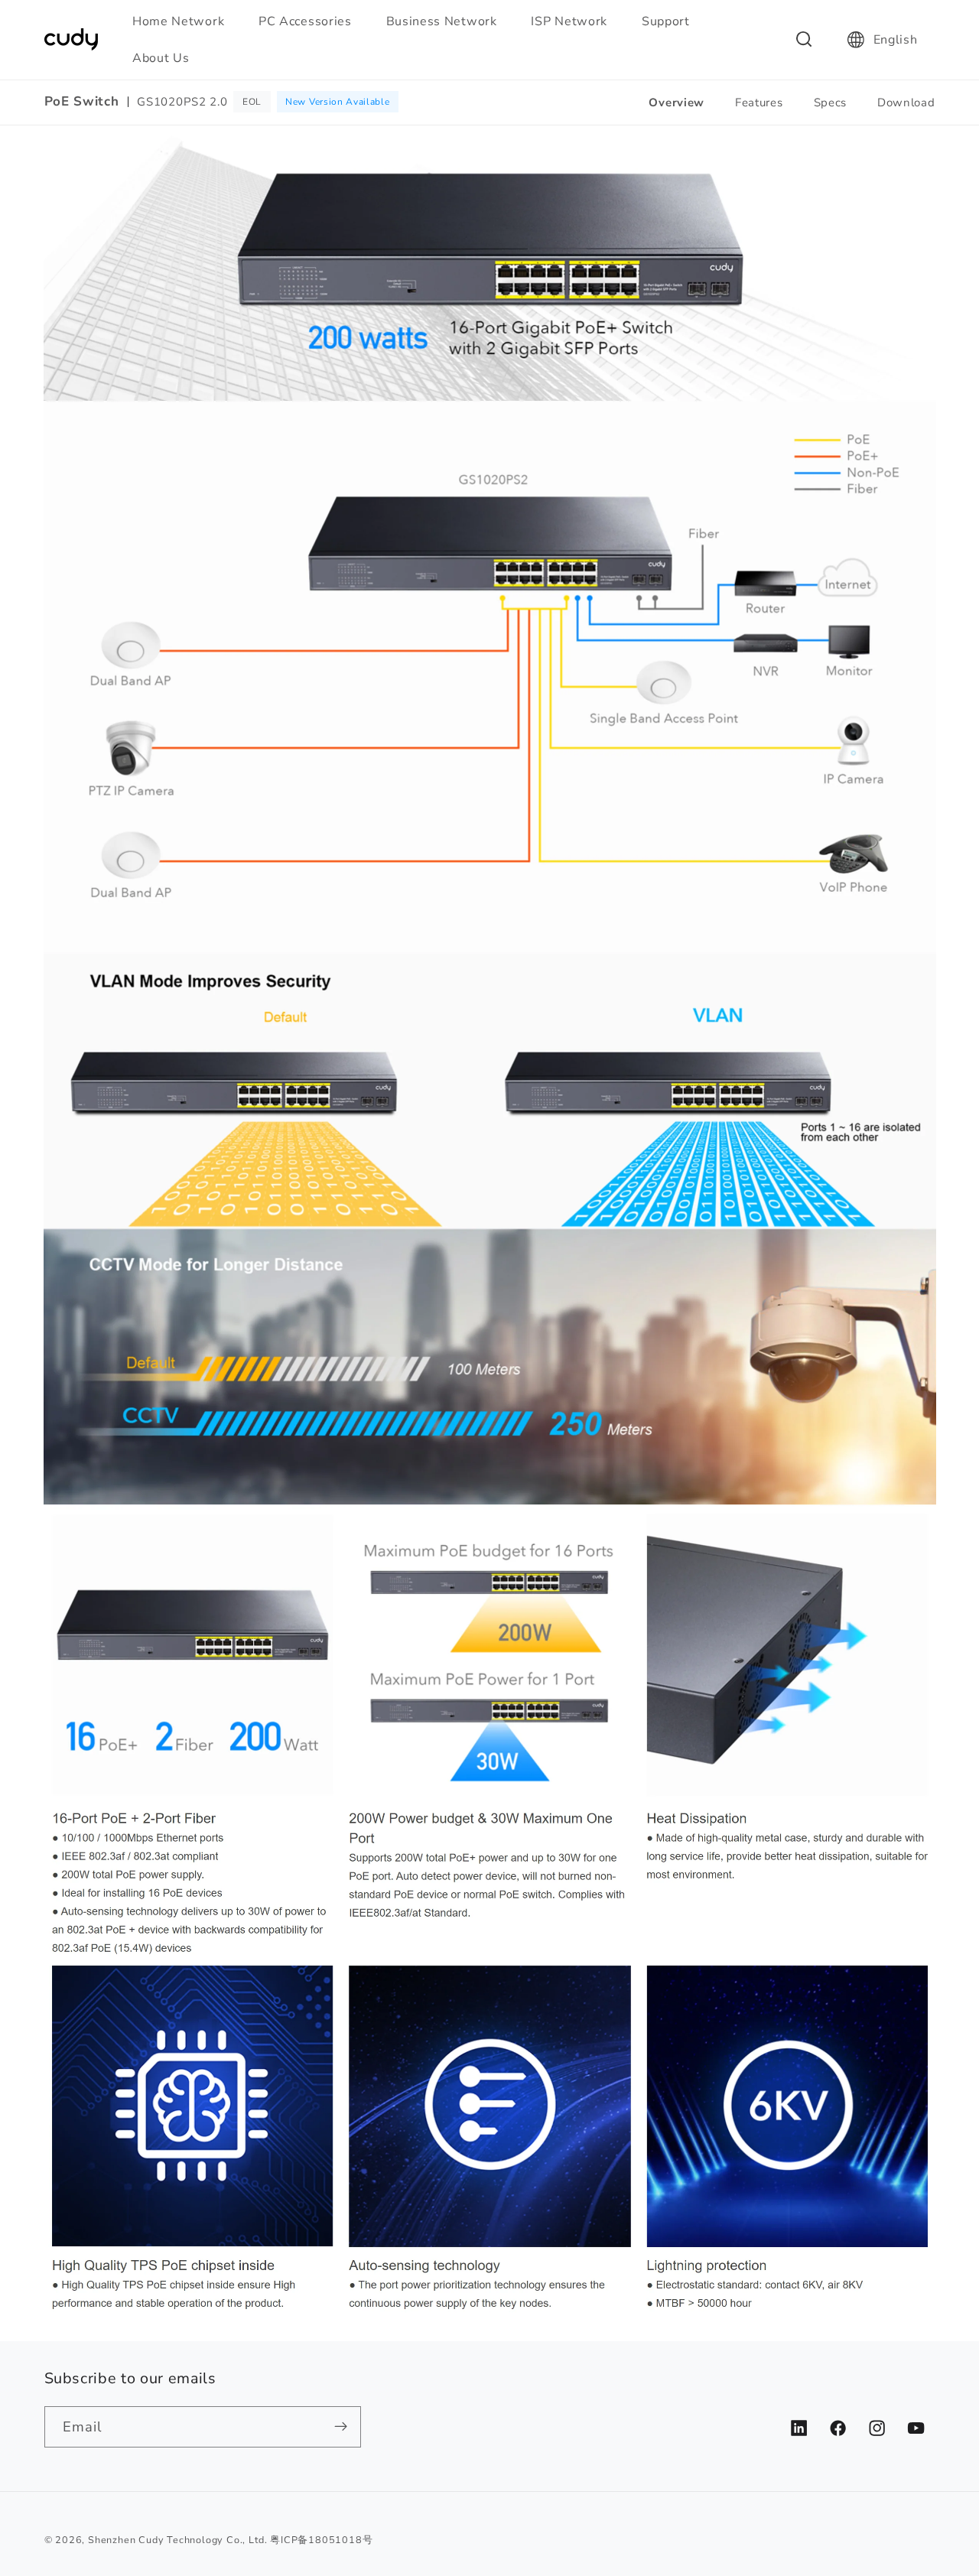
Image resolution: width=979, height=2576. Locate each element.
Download (906, 102)
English (896, 40)
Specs (830, 102)
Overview (677, 102)
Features (759, 102)
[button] (185, 21)
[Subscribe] (341, 2427)
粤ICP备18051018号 (321, 2540)
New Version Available (338, 102)
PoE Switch (82, 102)
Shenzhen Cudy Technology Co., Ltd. (177, 2540)
